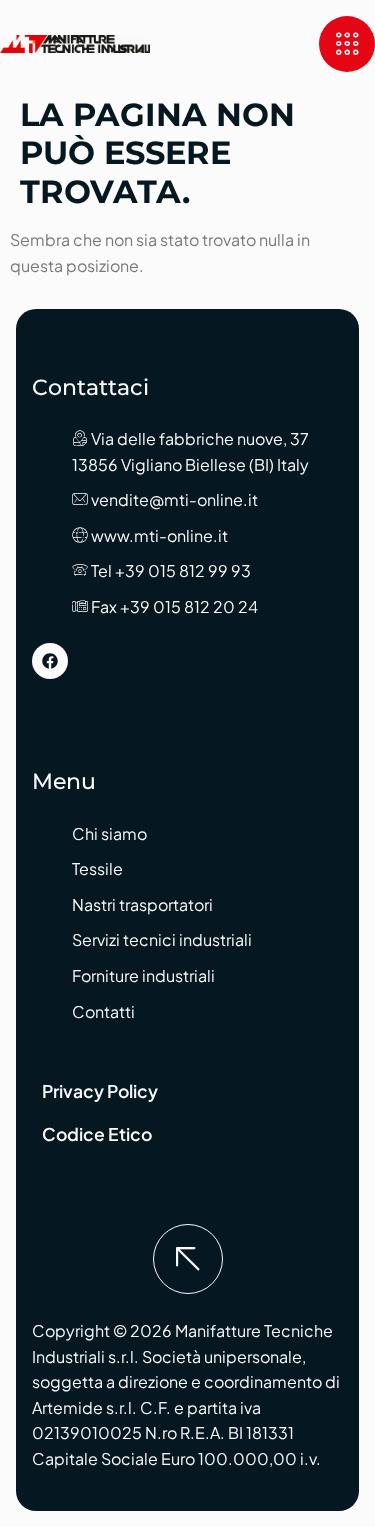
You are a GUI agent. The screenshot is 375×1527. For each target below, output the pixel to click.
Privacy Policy (100, 1091)
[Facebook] (50, 661)
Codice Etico (97, 1134)
